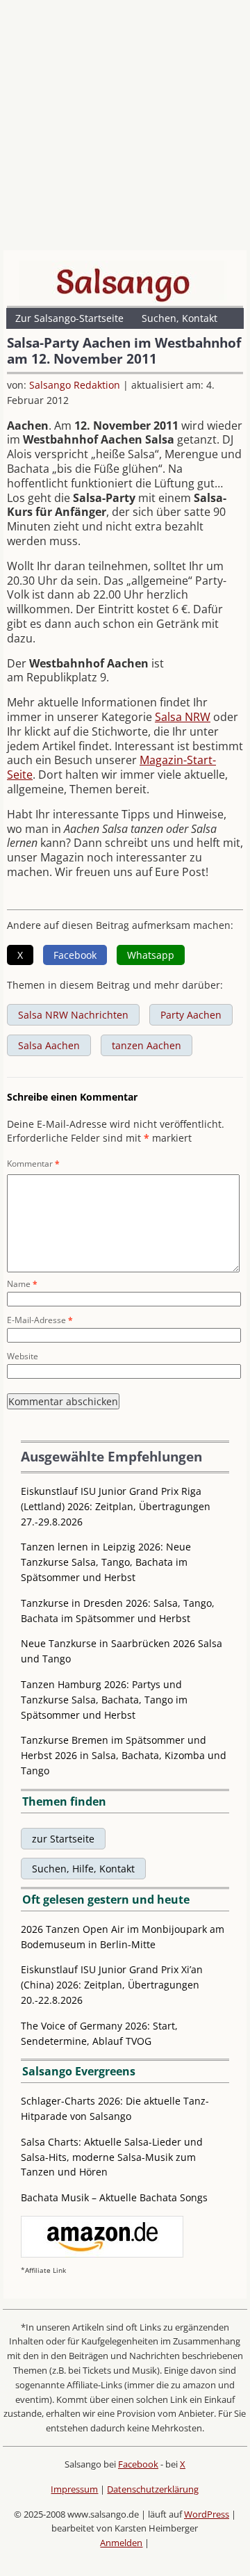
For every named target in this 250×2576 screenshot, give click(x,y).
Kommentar (33, 1164)
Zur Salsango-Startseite (69, 318)
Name (22, 1284)
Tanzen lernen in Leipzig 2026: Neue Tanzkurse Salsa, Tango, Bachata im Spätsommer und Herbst (106, 1562)
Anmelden (121, 2543)
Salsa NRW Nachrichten (73, 1015)
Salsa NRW (183, 717)
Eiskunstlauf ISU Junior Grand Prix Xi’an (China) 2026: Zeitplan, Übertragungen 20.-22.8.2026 (112, 1985)
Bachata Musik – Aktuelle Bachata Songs (114, 2197)
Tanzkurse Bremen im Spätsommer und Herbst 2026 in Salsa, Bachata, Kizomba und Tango (124, 1755)
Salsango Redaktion (75, 385)
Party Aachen (191, 1015)
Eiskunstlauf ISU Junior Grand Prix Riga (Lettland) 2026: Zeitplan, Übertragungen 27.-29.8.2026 (116, 1506)
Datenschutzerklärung (153, 2489)
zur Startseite (63, 1839)
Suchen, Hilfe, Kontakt (83, 1869)
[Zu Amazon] (102, 2254)
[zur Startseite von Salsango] (123, 282)
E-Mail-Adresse (40, 1320)
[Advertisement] (125, 129)
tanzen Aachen (147, 1045)
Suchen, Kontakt (180, 318)
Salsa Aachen (49, 1045)
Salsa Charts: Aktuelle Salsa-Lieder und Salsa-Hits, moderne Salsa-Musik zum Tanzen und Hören (112, 2157)
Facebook (138, 2464)
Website (23, 1356)
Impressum (74, 2489)
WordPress (207, 2514)
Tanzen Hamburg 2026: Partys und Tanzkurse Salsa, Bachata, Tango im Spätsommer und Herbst (104, 1700)
